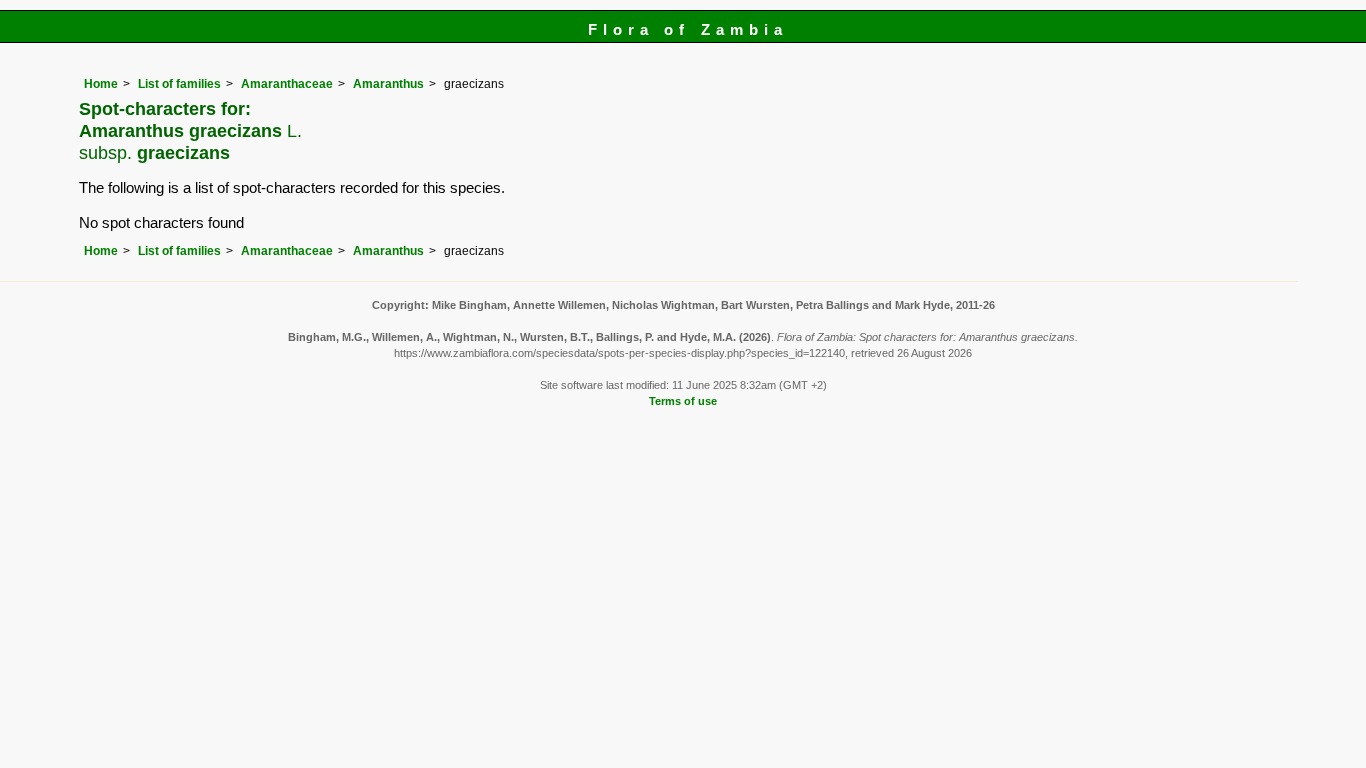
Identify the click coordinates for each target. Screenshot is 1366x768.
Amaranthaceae (287, 84)
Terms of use (683, 401)
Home (101, 84)
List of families (179, 84)
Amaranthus (388, 84)
